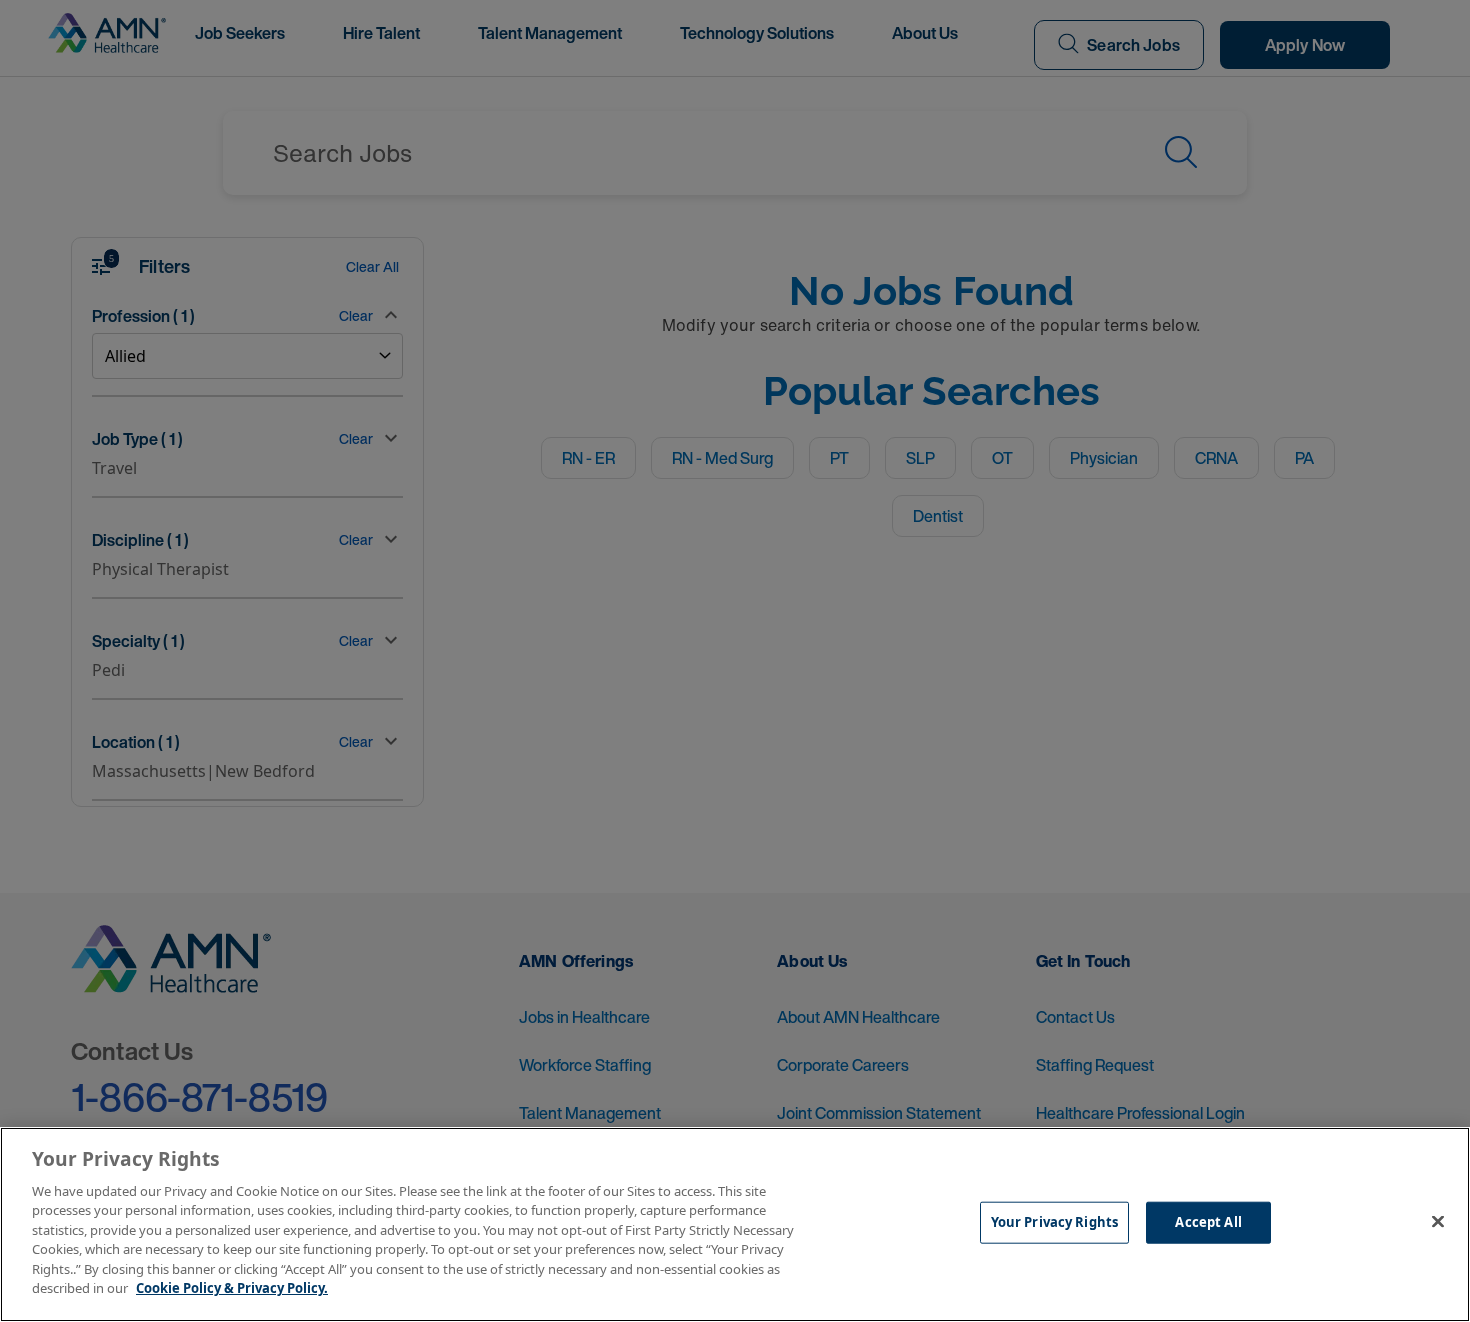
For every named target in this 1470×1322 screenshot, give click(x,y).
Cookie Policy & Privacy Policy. (232, 1288)
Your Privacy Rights (1054, 1222)
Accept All (1208, 1222)
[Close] (1438, 1222)
